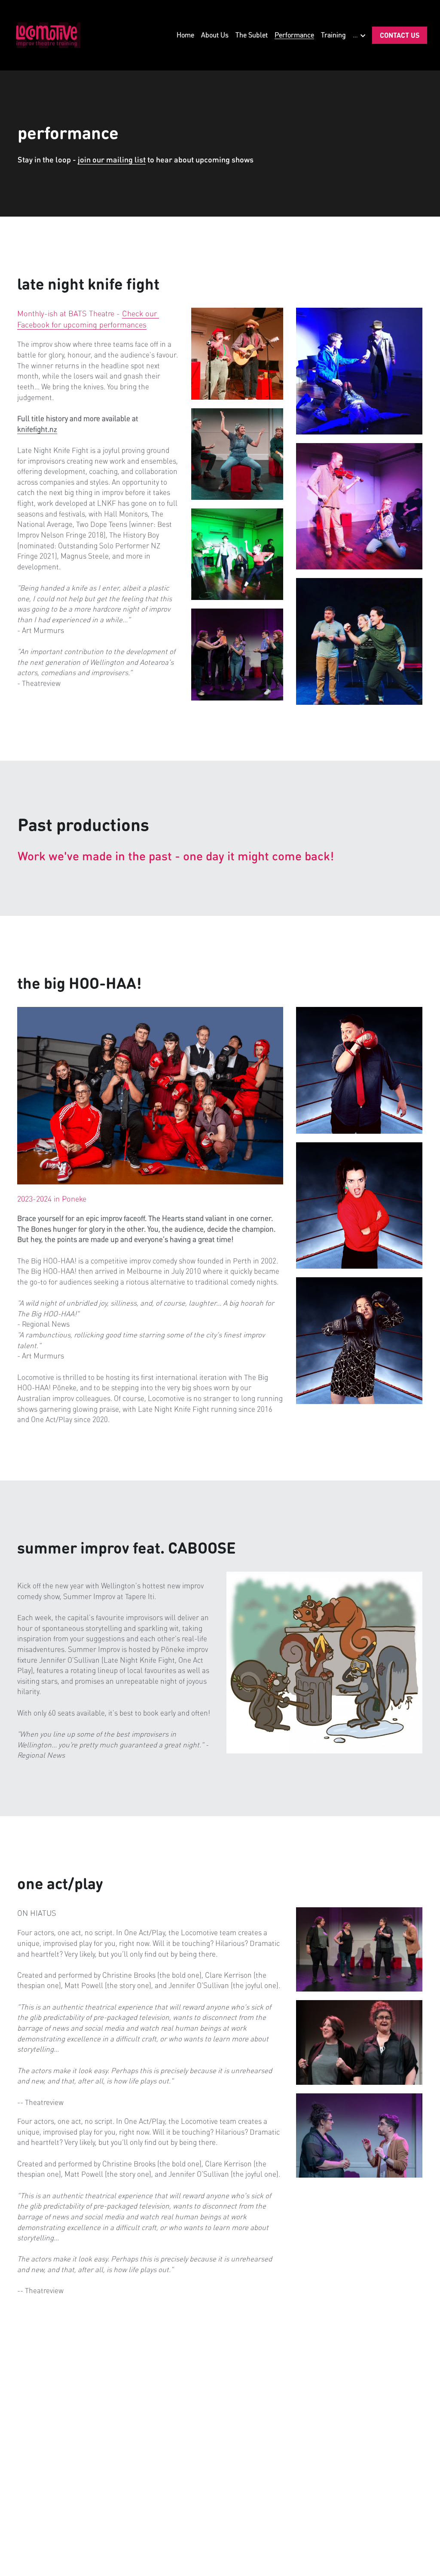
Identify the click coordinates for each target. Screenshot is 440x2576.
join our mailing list (112, 159)
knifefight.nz (37, 429)
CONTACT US (400, 35)
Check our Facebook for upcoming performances (88, 319)
